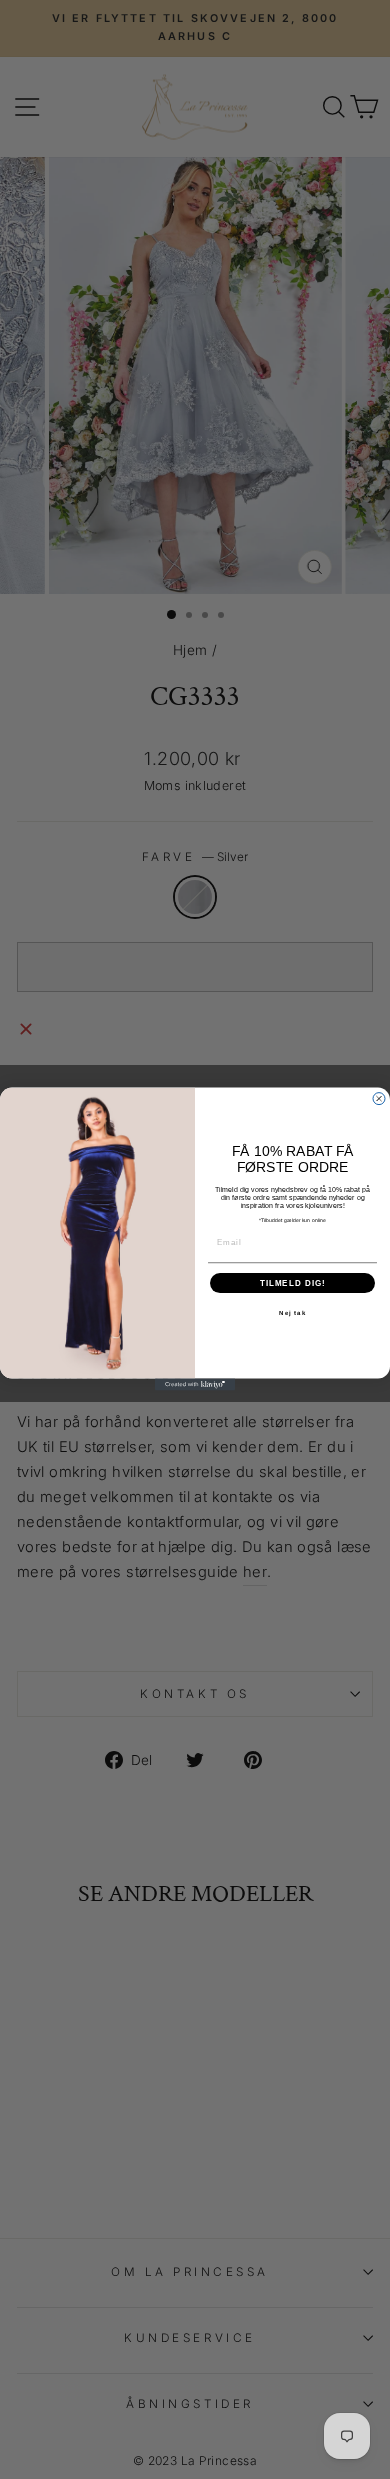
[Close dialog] (379, 1099)
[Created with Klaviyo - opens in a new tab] (195, 1385)
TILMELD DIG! (293, 1283)
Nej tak (292, 1313)
